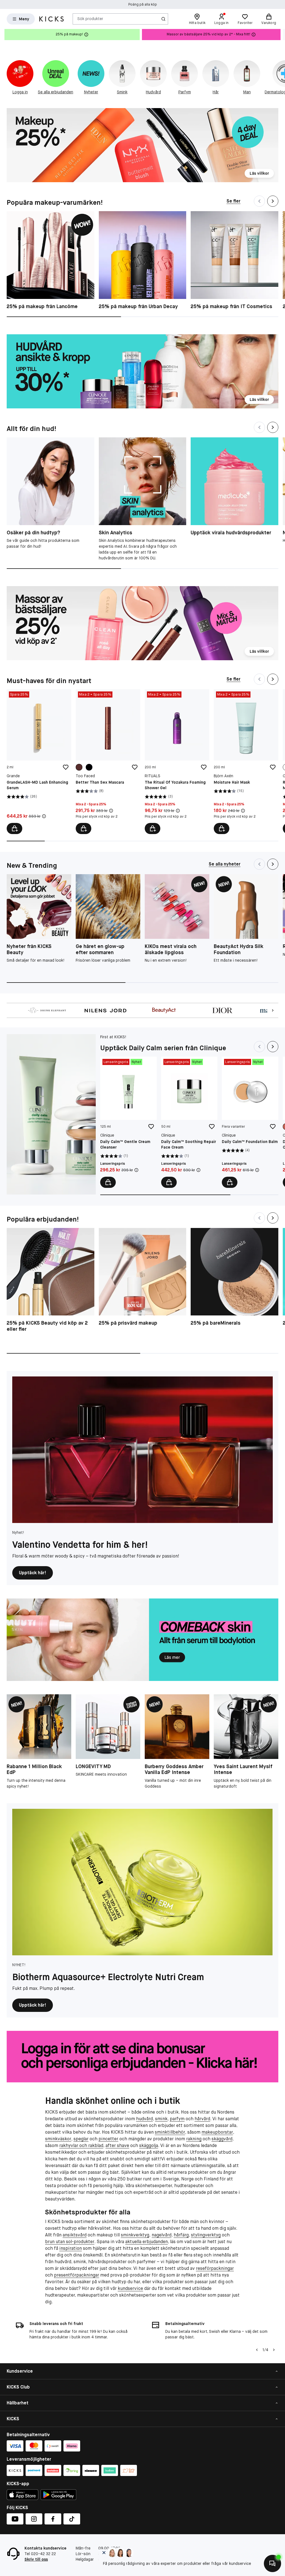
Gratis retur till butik (143, 4)
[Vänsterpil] (257, 2350)
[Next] (273, 201)
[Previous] (259, 201)
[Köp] (14, 828)
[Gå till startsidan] (51, 19)
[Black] (89, 767)
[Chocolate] (79, 767)
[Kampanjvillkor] (44, 816)
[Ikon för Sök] (163, 19)
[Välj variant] (83, 828)
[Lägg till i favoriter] (66, 767)
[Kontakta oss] (272, 2563)
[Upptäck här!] (142, 1450)
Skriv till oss (36, 2559)
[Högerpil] (281, 35)
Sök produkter (90, 19)
